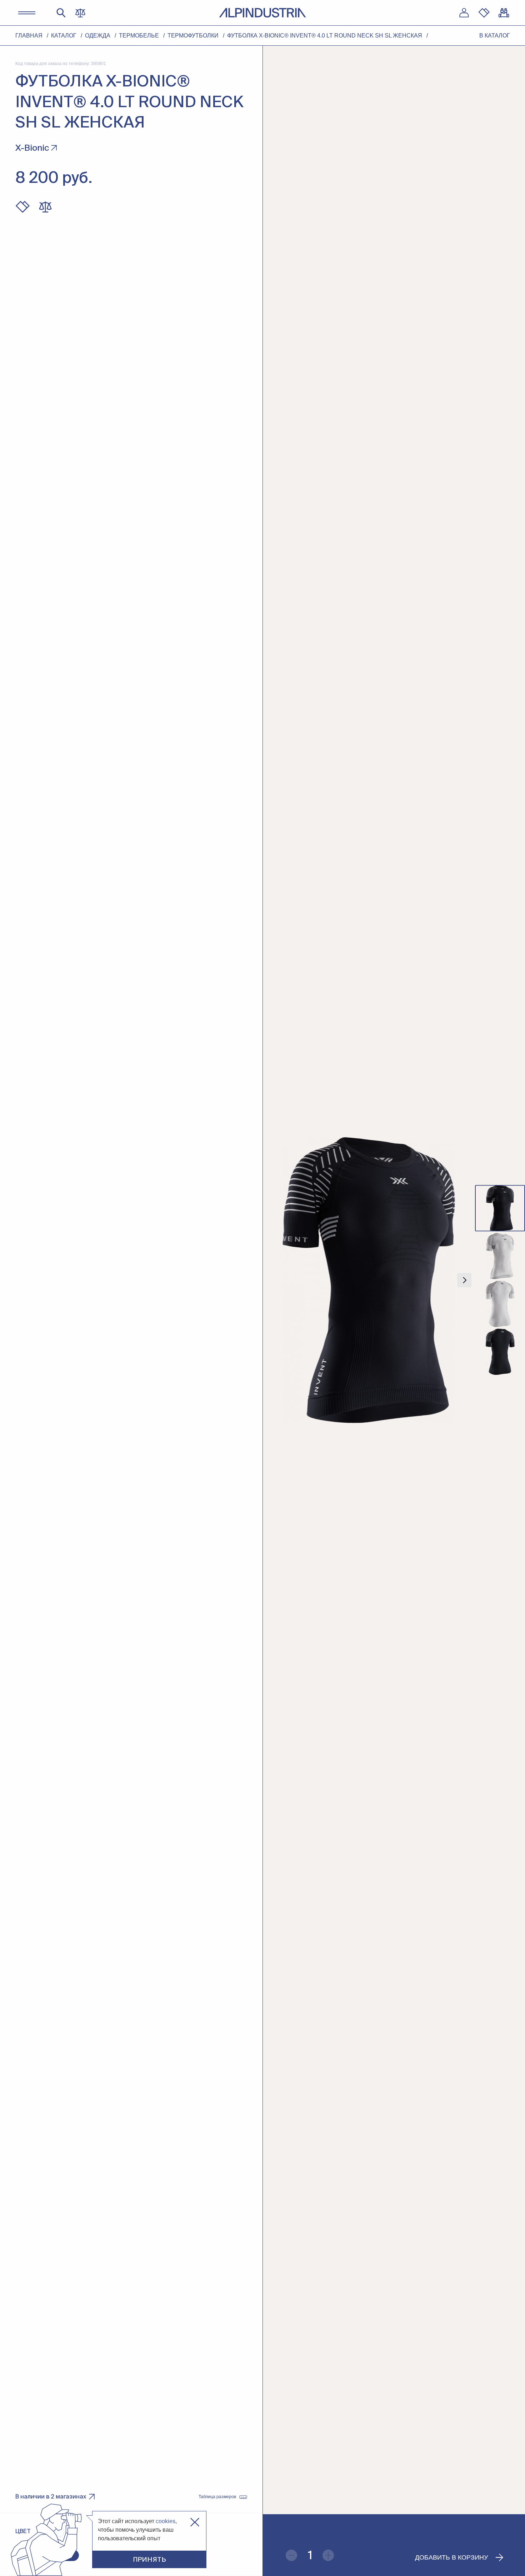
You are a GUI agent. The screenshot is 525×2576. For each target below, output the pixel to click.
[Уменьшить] (291, 2555)
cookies (166, 2521)
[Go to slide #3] (500, 1304)
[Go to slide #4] (500, 1352)
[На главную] (262, 13)
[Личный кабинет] (464, 13)
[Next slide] (464, 1280)
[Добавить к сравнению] (45, 207)
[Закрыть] (195, 2522)
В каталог (495, 36)
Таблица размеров (217, 2497)
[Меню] (27, 13)
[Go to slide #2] (500, 1256)
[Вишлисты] (484, 13)
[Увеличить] (328, 2555)
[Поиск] (61, 13)
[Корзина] (504, 13)
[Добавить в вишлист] (22, 207)
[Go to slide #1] (500, 1208)
